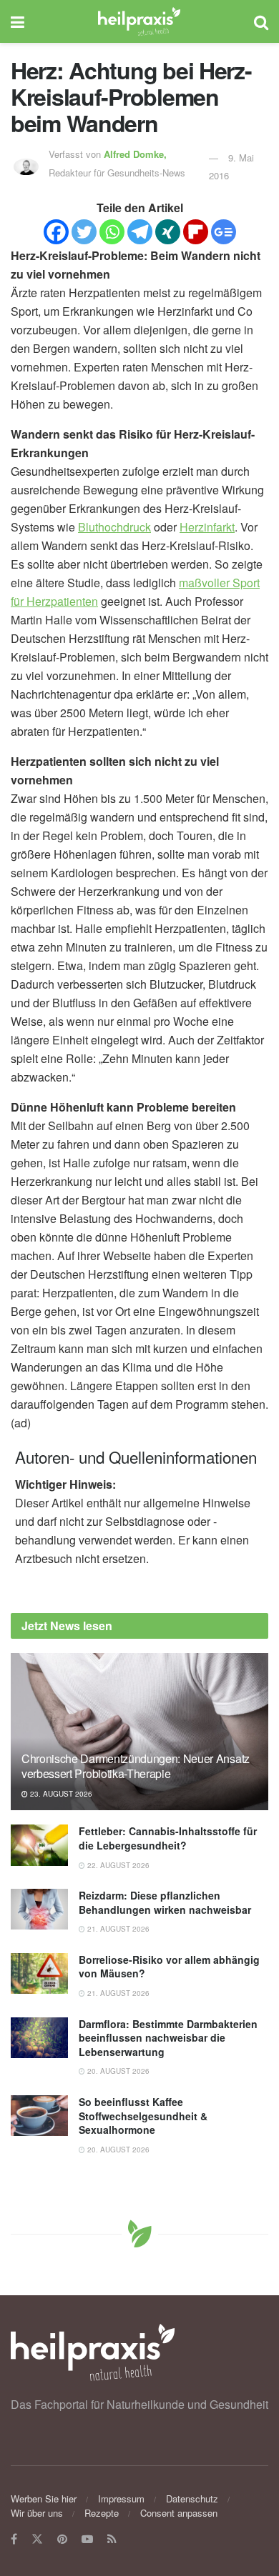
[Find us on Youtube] (87, 2539)
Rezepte (102, 2513)
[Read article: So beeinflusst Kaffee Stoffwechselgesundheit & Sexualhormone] (39, 2116)
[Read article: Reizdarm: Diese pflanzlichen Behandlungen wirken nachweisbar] (39, 1909)
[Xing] (168, 232)
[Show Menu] (18, 21)
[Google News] (224, 232)
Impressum (121, 2498)
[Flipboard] (196, 232)
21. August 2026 (117, 1929)
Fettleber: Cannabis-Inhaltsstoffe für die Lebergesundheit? (168, 1838)
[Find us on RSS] (112, 2539)
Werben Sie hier (44, 2498)
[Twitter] (84, 232)
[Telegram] (140, 232)
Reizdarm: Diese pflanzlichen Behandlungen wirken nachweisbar (165, 1902)
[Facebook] (56, 232)
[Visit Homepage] (139, 21)
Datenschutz (192, 2498)
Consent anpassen (179, 2513)
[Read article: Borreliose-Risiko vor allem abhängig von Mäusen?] (39, 1973)
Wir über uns (37, 2513)
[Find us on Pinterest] (62, 2539)
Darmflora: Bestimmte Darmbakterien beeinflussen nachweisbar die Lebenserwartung (168, 2038)
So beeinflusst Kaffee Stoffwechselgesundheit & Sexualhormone (143, 2116)
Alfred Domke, (137, 154)
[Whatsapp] (112, 232)
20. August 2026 (117, 2071)
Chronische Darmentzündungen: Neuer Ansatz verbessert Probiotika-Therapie (136, 1766)
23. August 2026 (60, 1794)
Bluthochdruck (114, 527)
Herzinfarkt (207, 527)
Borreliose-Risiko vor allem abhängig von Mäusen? (169, 1967)
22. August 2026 (117, 1865)
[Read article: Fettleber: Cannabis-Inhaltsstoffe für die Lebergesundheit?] (39, 1845)
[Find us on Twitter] (37, 2539)
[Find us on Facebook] (14, 2539)
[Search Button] (261, 21)
